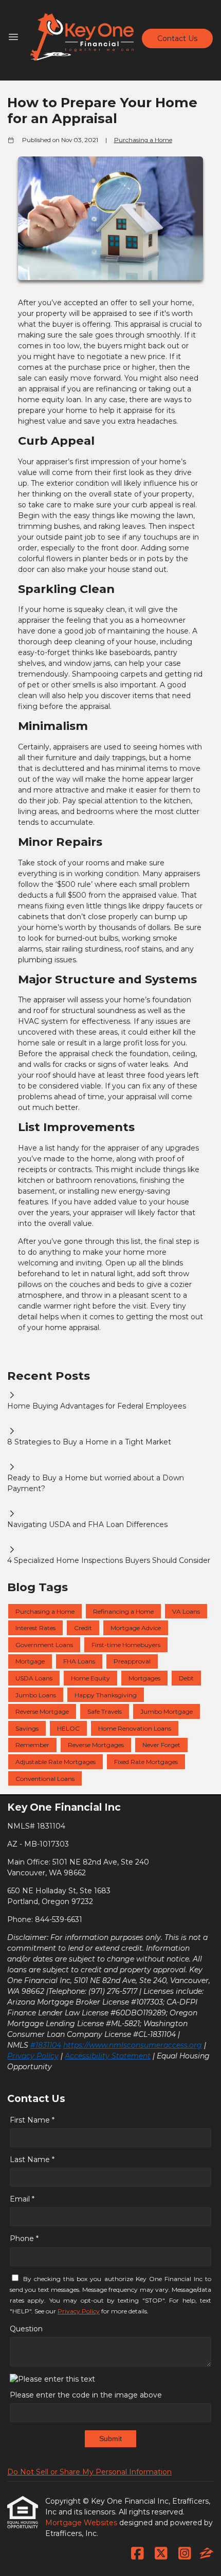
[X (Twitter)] (161, 2554)
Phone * (24, 2238)
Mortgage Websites (82, 2523)
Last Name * (32, 2159)
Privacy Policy (33, 2056)
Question (26, 2329)
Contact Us (177, 38)
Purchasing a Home (143, 140)
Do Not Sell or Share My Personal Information (89, 2472)
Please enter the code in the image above (86, 2395)
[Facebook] (137, 2554)
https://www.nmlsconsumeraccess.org (133, 2045)
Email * (22, 2199)
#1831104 (46, 2045)
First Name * (32, 2120)
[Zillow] (207, 2554)
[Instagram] (185, 2554)
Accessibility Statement (108, 2056)
